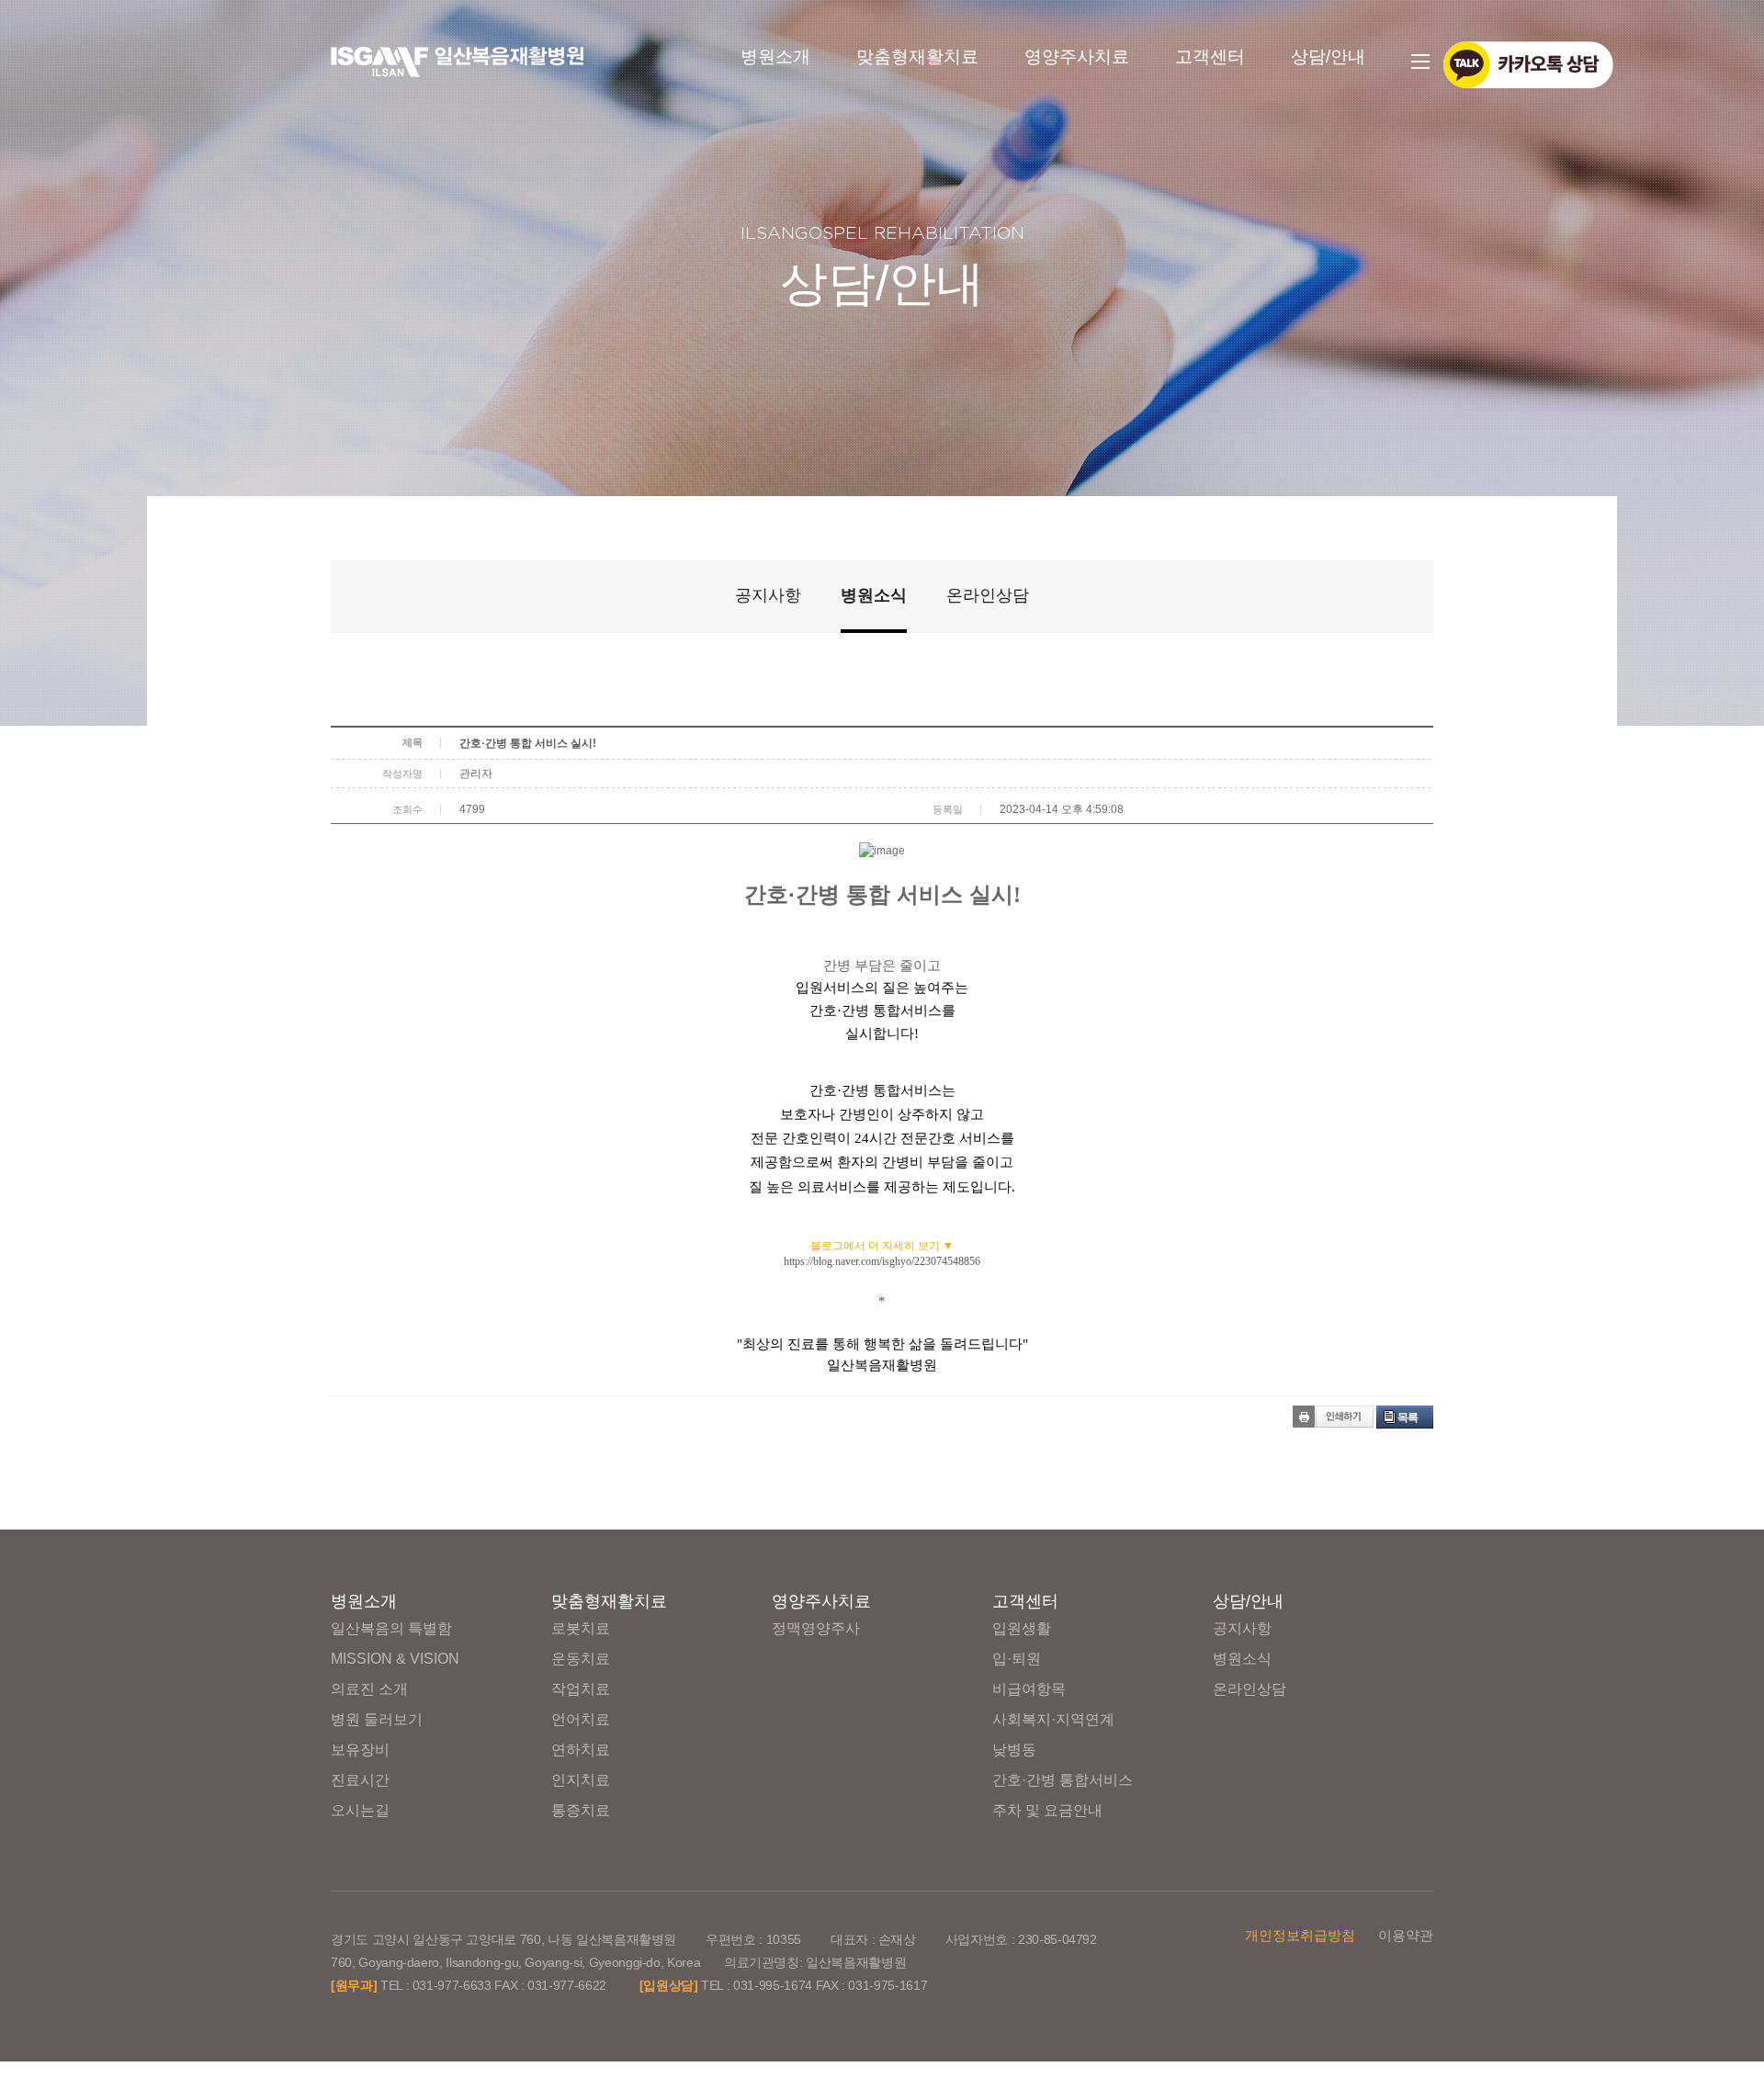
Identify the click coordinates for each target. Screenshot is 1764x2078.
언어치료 (581, 1719)
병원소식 (874, 595)
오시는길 (360, 1810)
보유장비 (360, 1750)
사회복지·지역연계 (1053, 1719)
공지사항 (768, 595)
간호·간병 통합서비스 (1063, 1780)
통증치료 (581, 1810)
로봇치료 (581, 1628)
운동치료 (581, 1659)
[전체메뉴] (1421, 62)
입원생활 (1022, 1628)
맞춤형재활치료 (917, 56)
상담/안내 (1328, 56)
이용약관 (1406, 1935)
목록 (1408, 1417)
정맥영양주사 (816, 1628)
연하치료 (581, 1750)
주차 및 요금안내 (1047, 1810)
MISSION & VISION (395, 1659)
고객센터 (1210, 56)
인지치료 (581, 1780)
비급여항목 (1029, 1689)
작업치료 (581, 1689)
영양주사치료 (1077, 56)
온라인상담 (988, 595)
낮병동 (1014, 1750)
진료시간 (360, 1780)
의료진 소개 (369, 1689)
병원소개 (775, 56)
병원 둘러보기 (377, 1719)
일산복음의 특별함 (391, 1628)
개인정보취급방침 (1300, 1935)
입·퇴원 (1017, 1659)
